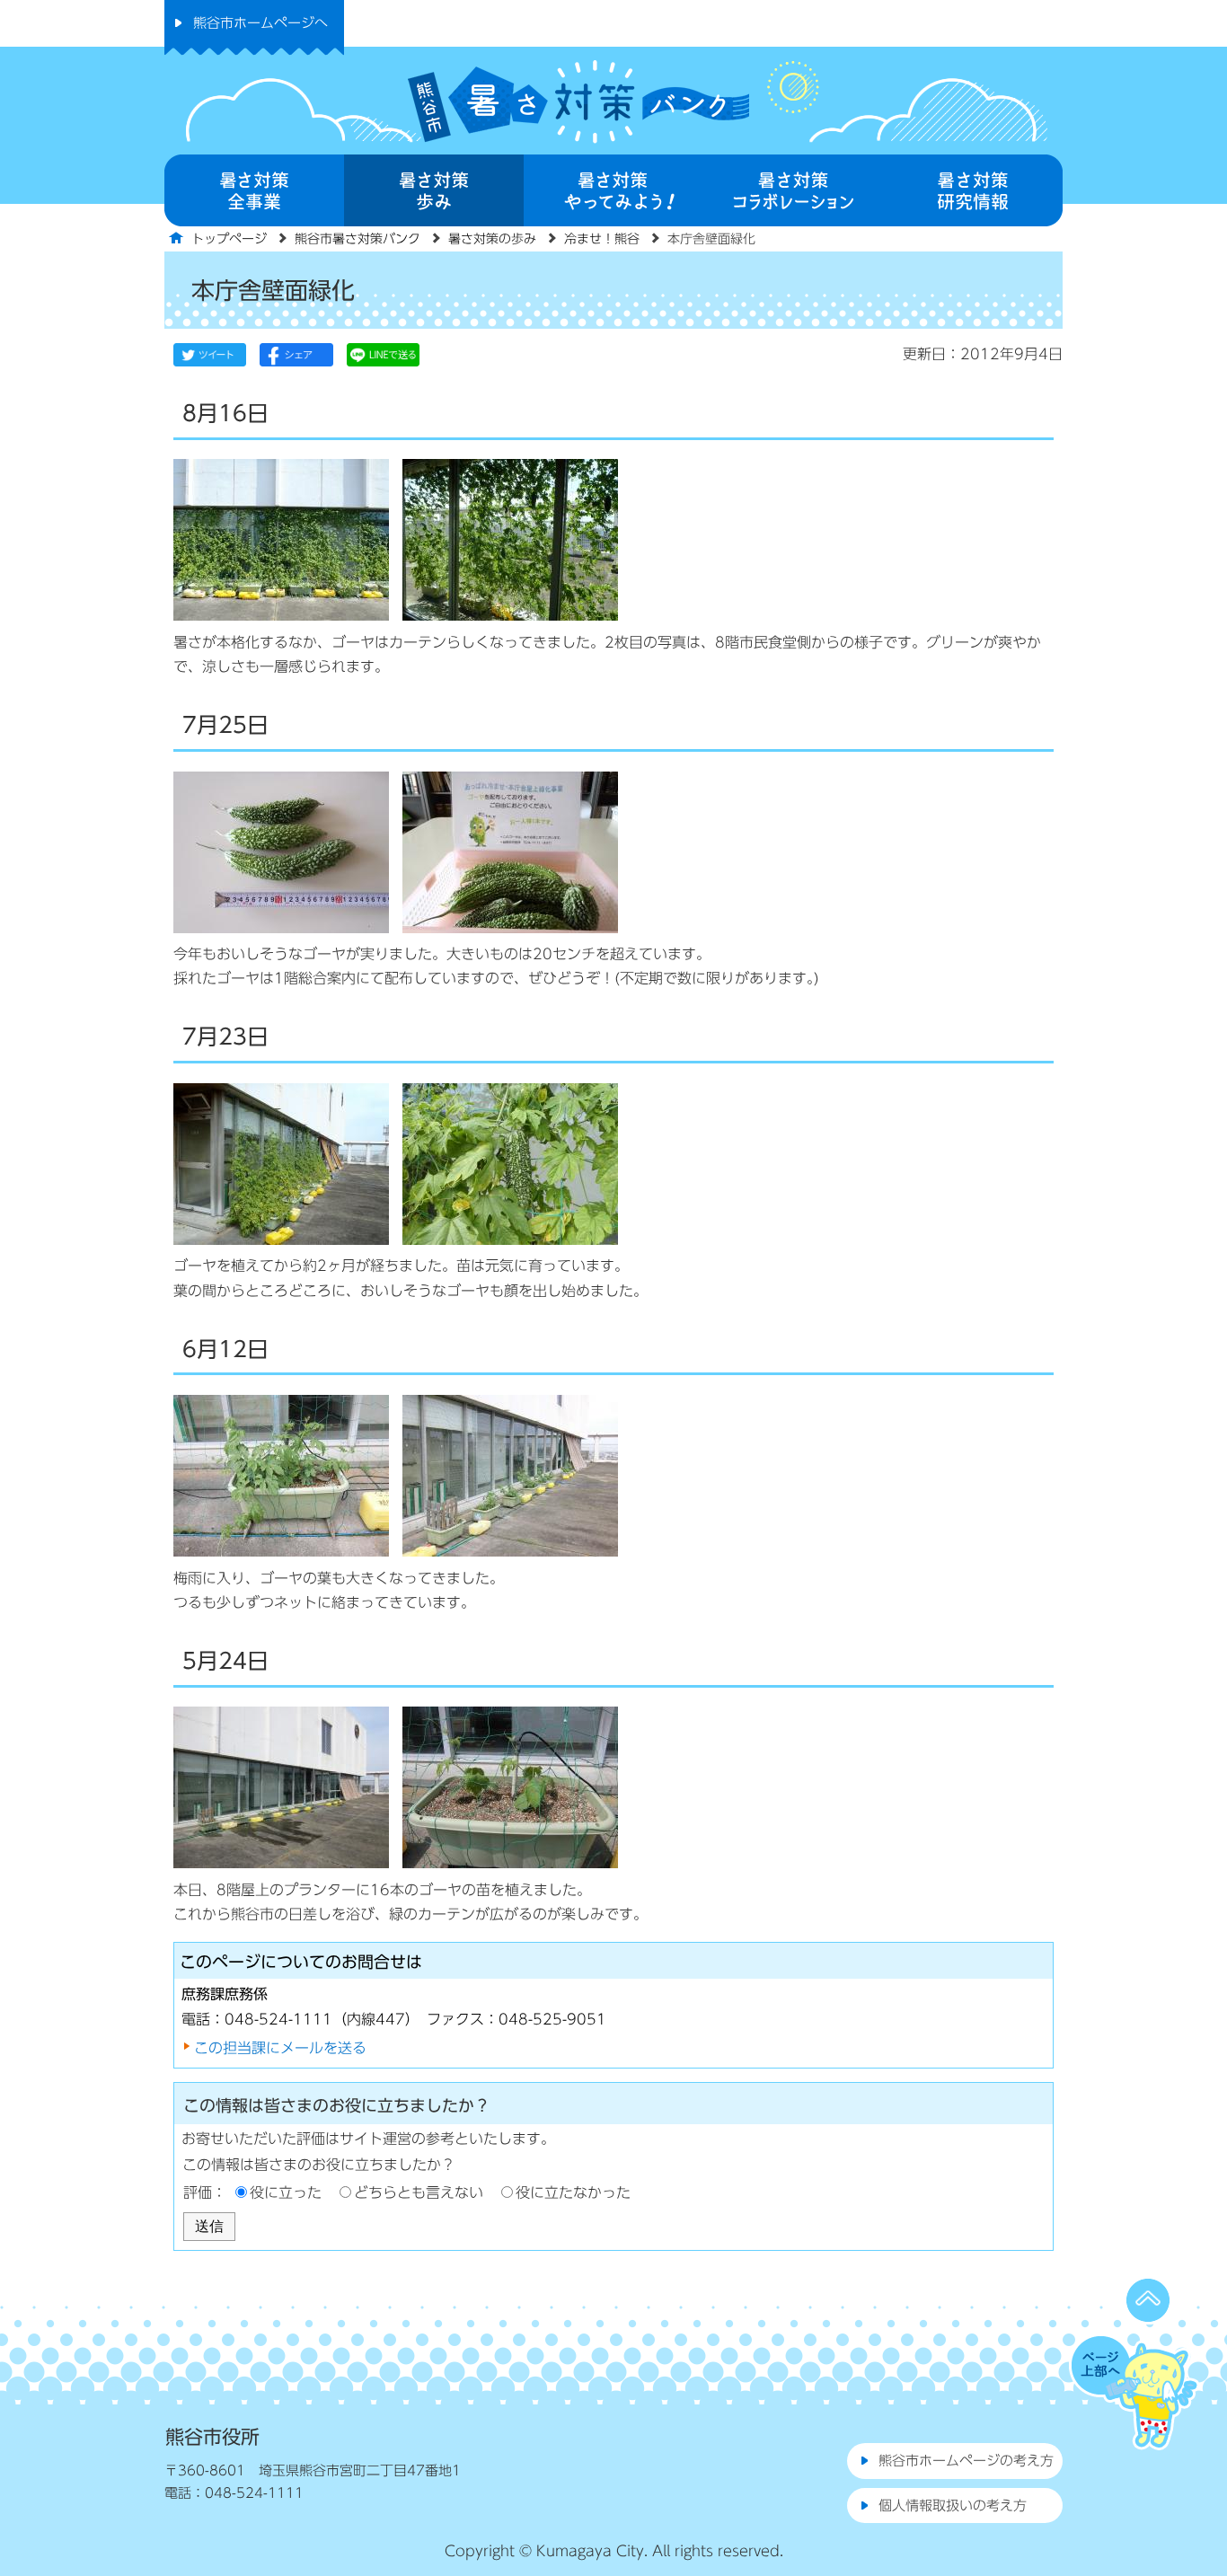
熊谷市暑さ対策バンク (358, 239)
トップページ (229, 239)
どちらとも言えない (419, 2192)
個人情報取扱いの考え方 (953, 2505)
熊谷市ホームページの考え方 (966, 2461)
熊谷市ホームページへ (260, 23)
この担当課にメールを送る (280, 2048)
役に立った (286, 2192)
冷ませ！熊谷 (602, 239)
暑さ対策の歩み (492, 239)
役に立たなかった (573, 2192)
